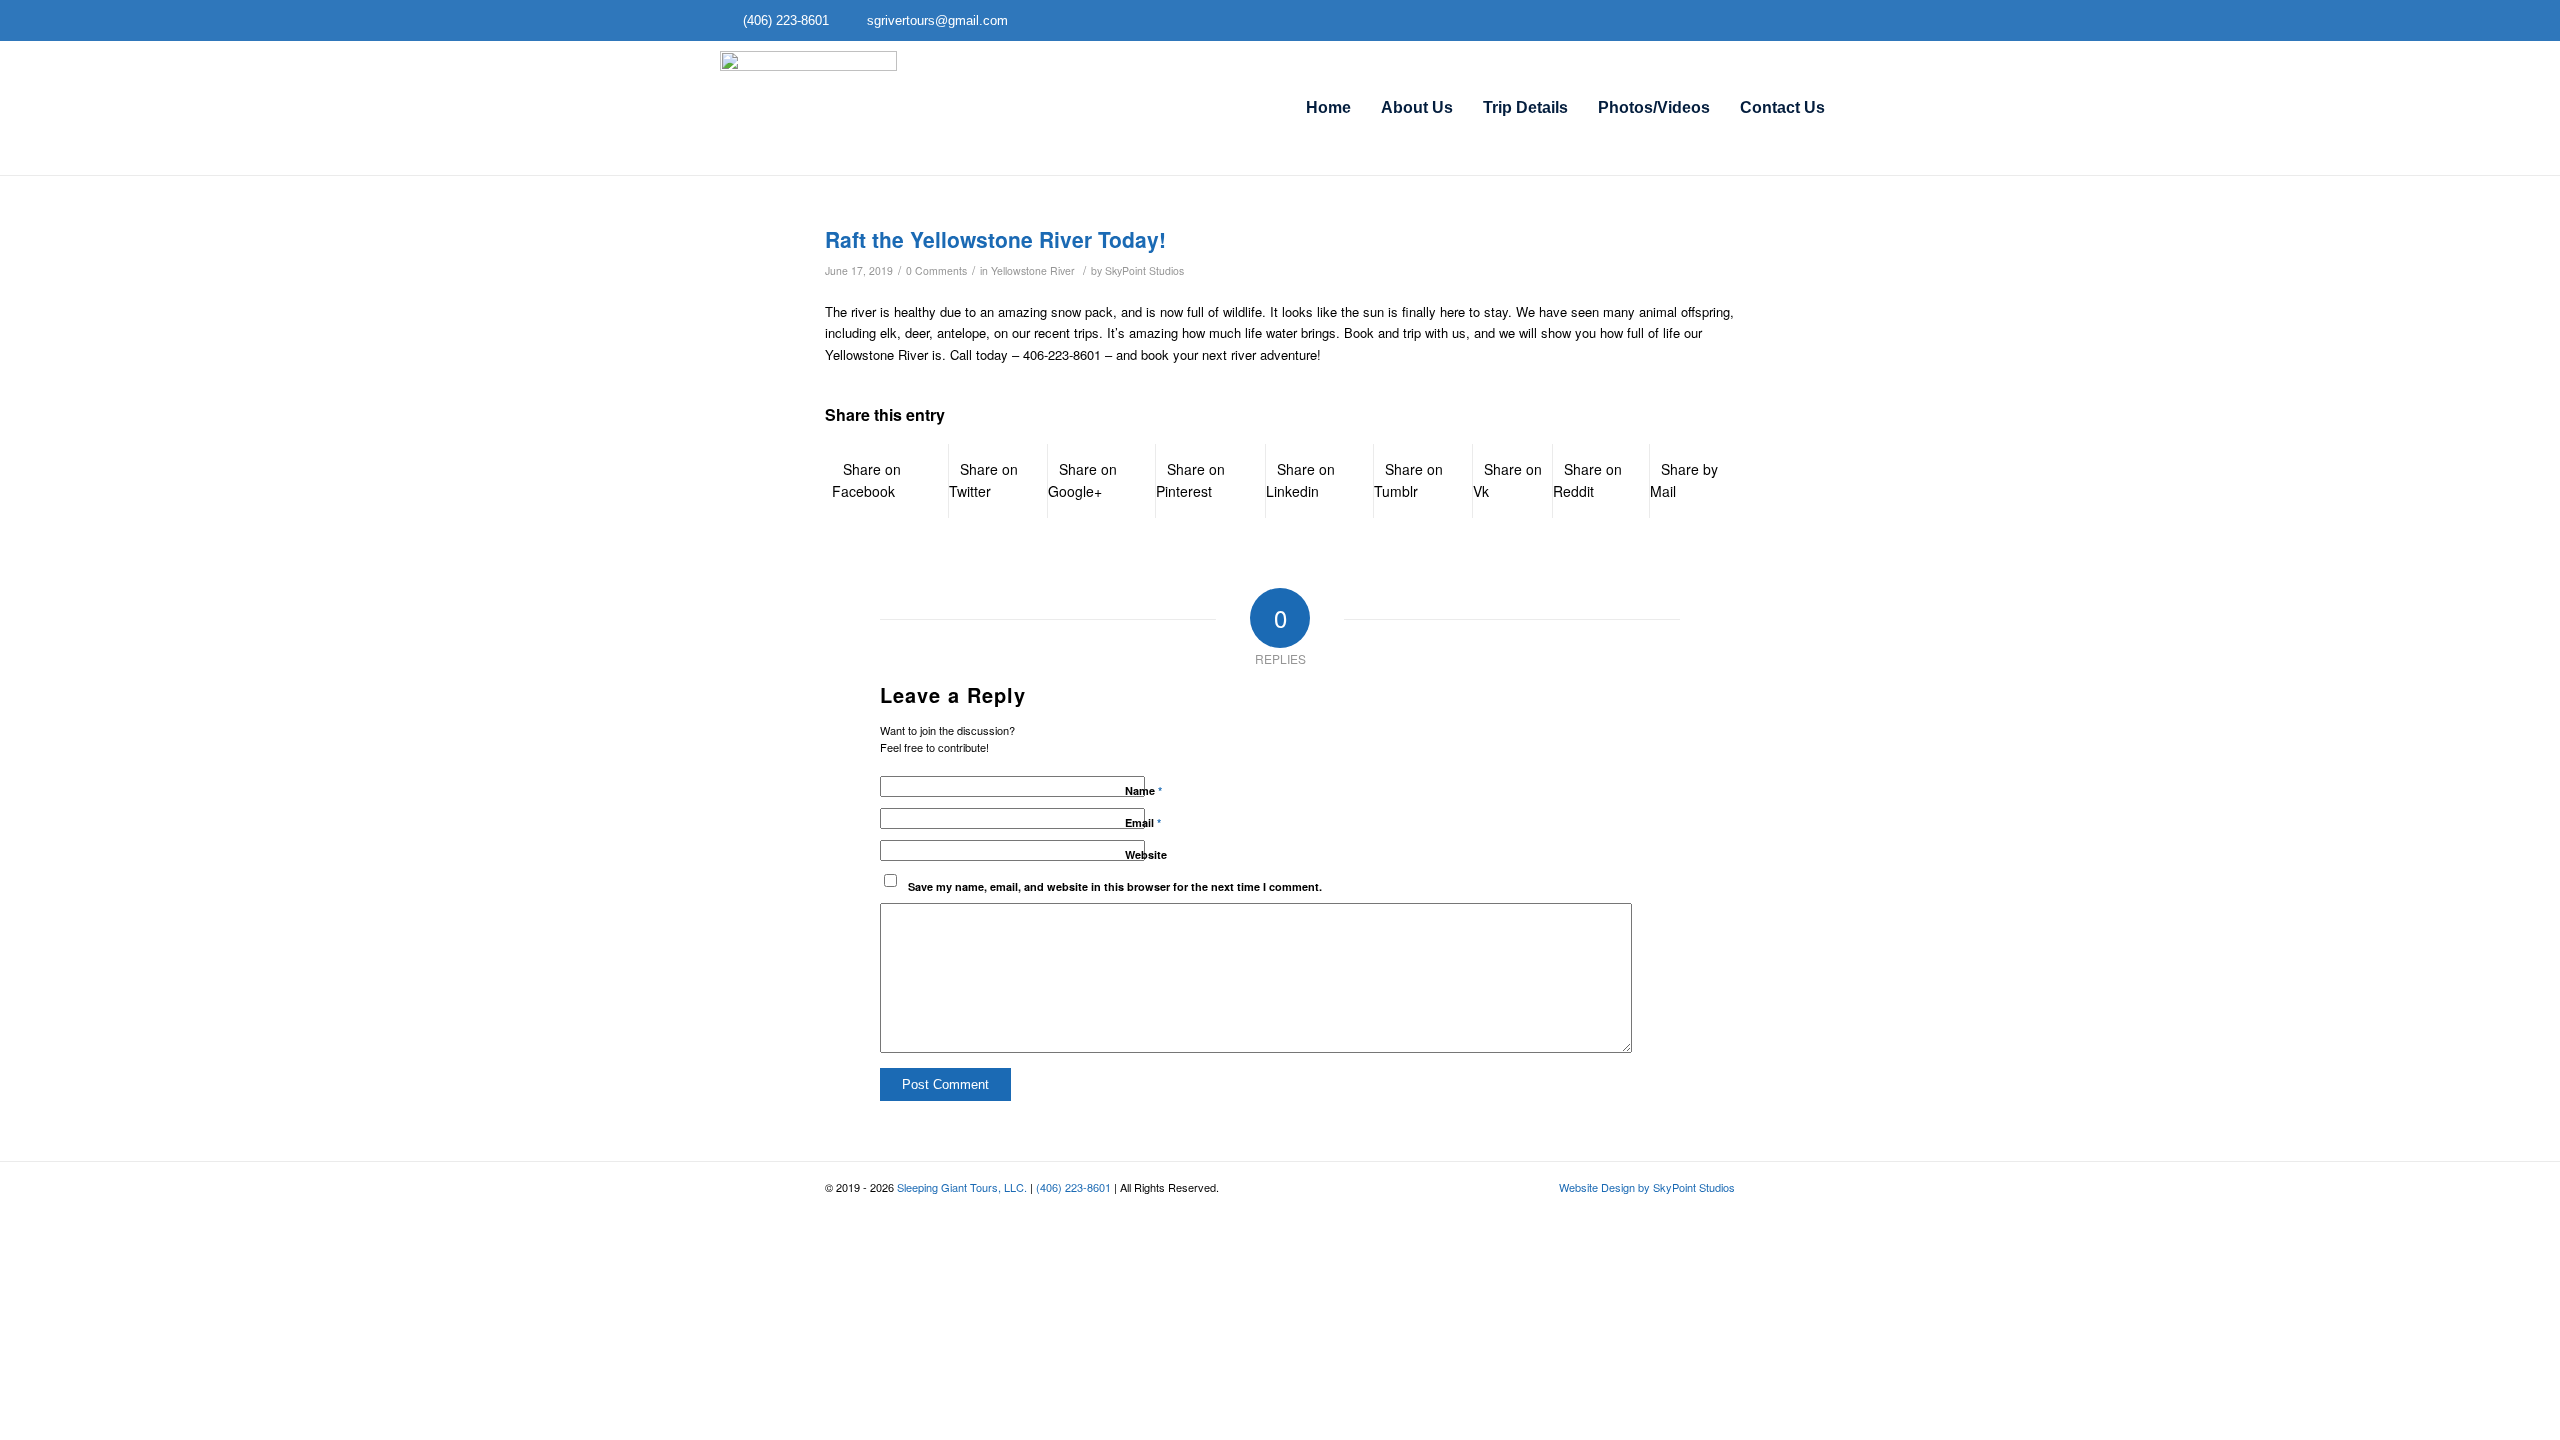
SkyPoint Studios (1144, 270)
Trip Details (1525, 107)
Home (1328, 107)
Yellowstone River (1033, 270)
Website (1146, 854)
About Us (1417, 107)
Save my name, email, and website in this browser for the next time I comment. (1115, 886)
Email (1143, 822)
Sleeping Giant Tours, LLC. (962, 1187)
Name (1143, 790)
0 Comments (936, 270)
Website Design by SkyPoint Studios (1647, 1187)
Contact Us (1782, 107)
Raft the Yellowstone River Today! (995, 239)
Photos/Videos (1654, 107)
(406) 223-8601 (1073, 1187)
